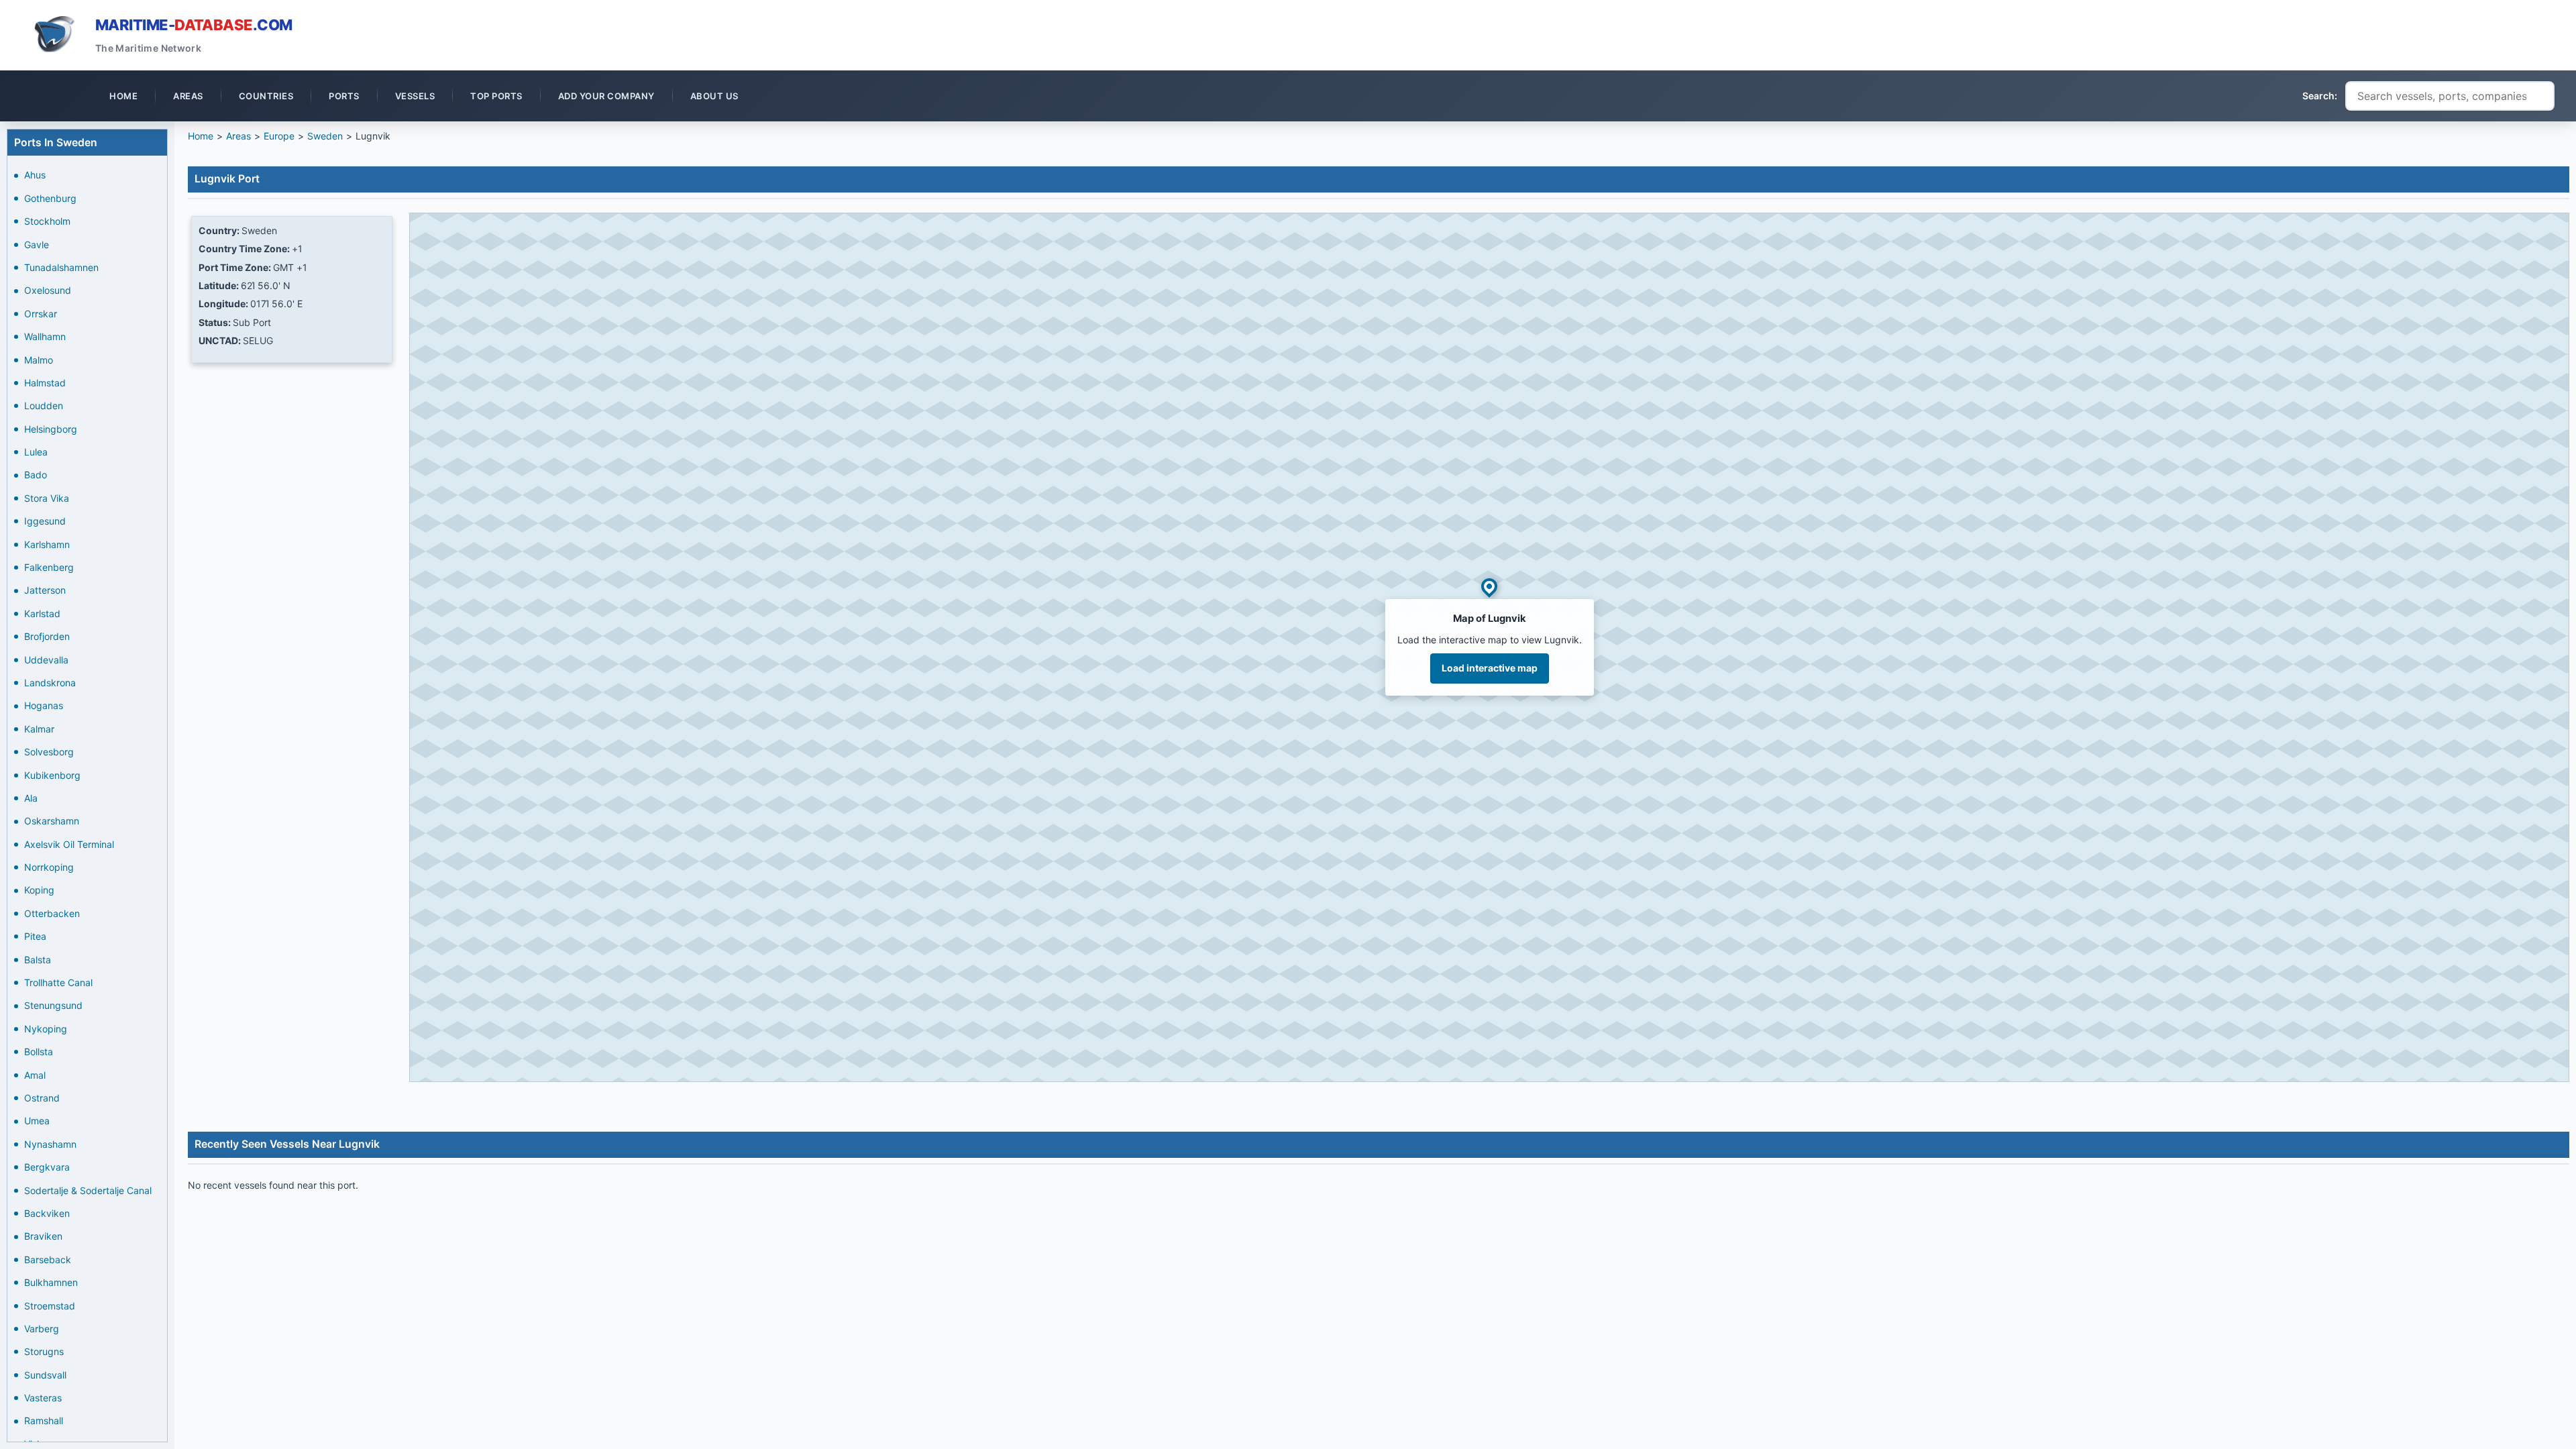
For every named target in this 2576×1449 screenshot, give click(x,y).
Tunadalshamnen (61, 267)
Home (201, 136)
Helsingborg (51, 429)
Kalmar (39, 729)
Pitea (35, 936)
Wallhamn (45, 336)
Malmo (39, 360)
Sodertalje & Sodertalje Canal (88, 1190)
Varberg (42, 1329)
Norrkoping (49, 867)
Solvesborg (49, 752)
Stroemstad (50, 1306)
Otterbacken (52, 913)
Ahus (35, 175)
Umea (37, 1121)
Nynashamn (50, 1144)
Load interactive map (1490, 668)
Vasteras (43, 1398)
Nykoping (46, 1029)
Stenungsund (53, 1005)
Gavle (37, 245)
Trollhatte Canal (58, 982)
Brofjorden (47, 636)
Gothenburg (50, 198)
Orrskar (41, 314)
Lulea (36, 452)
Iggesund (45, 521)
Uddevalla (46, 660)
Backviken (47, 1213)
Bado (36, 475)
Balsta (38, 960)
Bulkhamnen (51, 1282)
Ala (31, 798)
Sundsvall (45, 1375)
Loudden (44, 406)
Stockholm (47, 221)
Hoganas (44, 705)
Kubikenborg (52, 775)
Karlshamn (47, 544)
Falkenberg (49, 567)
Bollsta (39, 1052)
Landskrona (50, 683)
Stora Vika (47, 498)
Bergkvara (47, 1167)
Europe (279, 136)
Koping (39, 890)
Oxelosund (48, 290)
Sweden (325, 136)
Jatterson (45, 590)
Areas (238, 136)
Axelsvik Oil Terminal (69, 844)
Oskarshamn (52, 821)
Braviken (43, 1236)
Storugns (44, 1351)
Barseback (48, 1259)
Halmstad (45, 383)
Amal (35, 1075)
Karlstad (42, 613)
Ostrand (42, 1098)
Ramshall (44, 1420)
